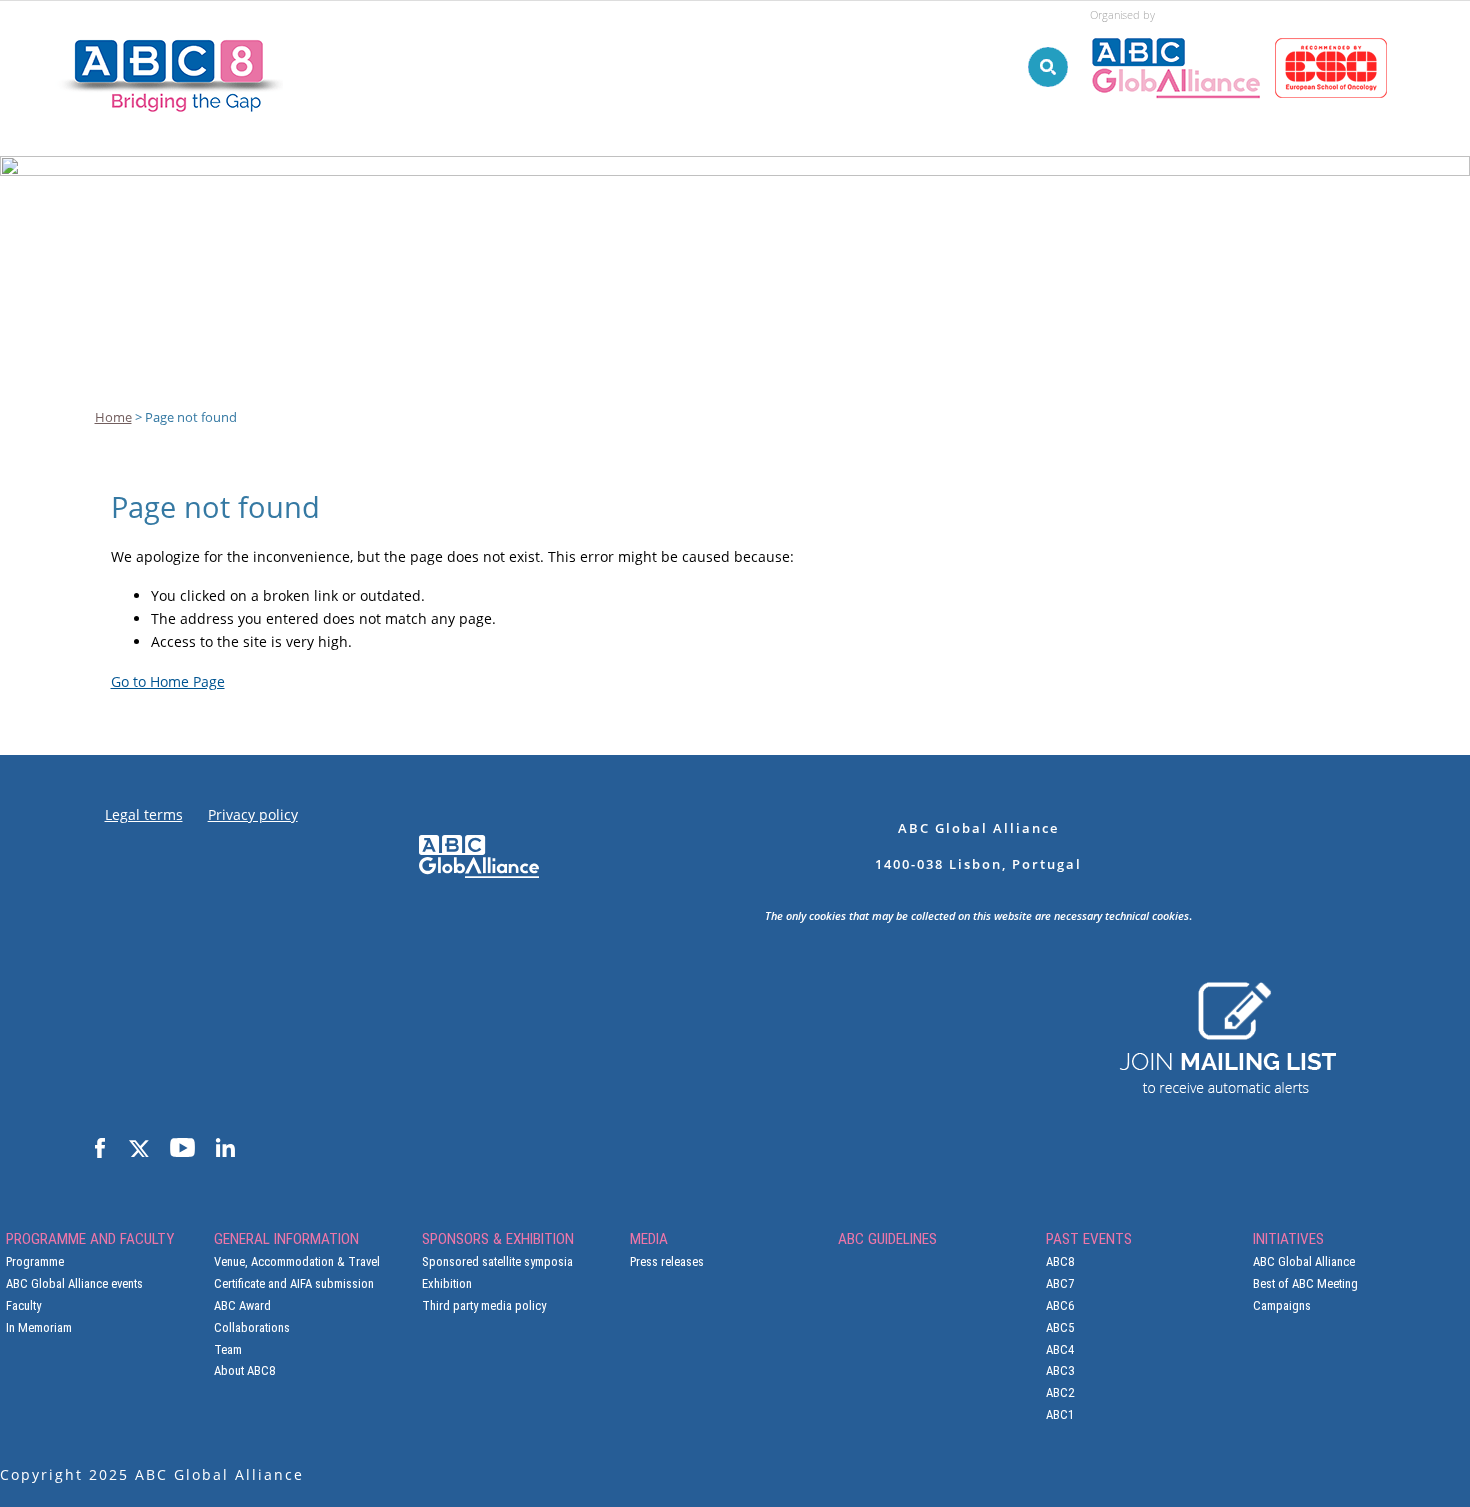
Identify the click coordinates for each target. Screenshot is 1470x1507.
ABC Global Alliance (1304, 1261)
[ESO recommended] (1334, 29)
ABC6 (1060, 1305)
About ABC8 (244, 1370)
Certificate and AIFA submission (294, 1283)
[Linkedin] (225, 1149)
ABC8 (1060, 1261)
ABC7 (1060, 1283)
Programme (35, 1261)
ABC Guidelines (1103, 182)
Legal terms (144, 814)
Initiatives (1379, 182)
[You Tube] (182, 1149)
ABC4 (1060, 1349)
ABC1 (1060, 1414)
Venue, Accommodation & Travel (297, 1261)
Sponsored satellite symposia (497, 1261)
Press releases (667, 1261)
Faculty (23, 1305)
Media (983, 182)
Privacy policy (253, 814)
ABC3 (1060, 1370)
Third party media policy (484, 1305)
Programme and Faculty (413, 182)
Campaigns (1282, 1305)
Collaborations (252, 1327)
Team (228, 1349)
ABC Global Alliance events (74, 1283)
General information (626, 182)
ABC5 (1060, 1327)
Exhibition (447, 1283)
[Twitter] (137, 1149)
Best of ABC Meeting (1305, 1283)
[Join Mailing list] (1227, 991)
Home (113, 417)
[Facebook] (100, 1149)
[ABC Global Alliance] (1182, 29)
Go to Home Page (168, 681)
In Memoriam (39, 1327)
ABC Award (242, 1305)
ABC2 (1060, 1392)
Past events (1248, 182)
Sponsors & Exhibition (833, 182)
